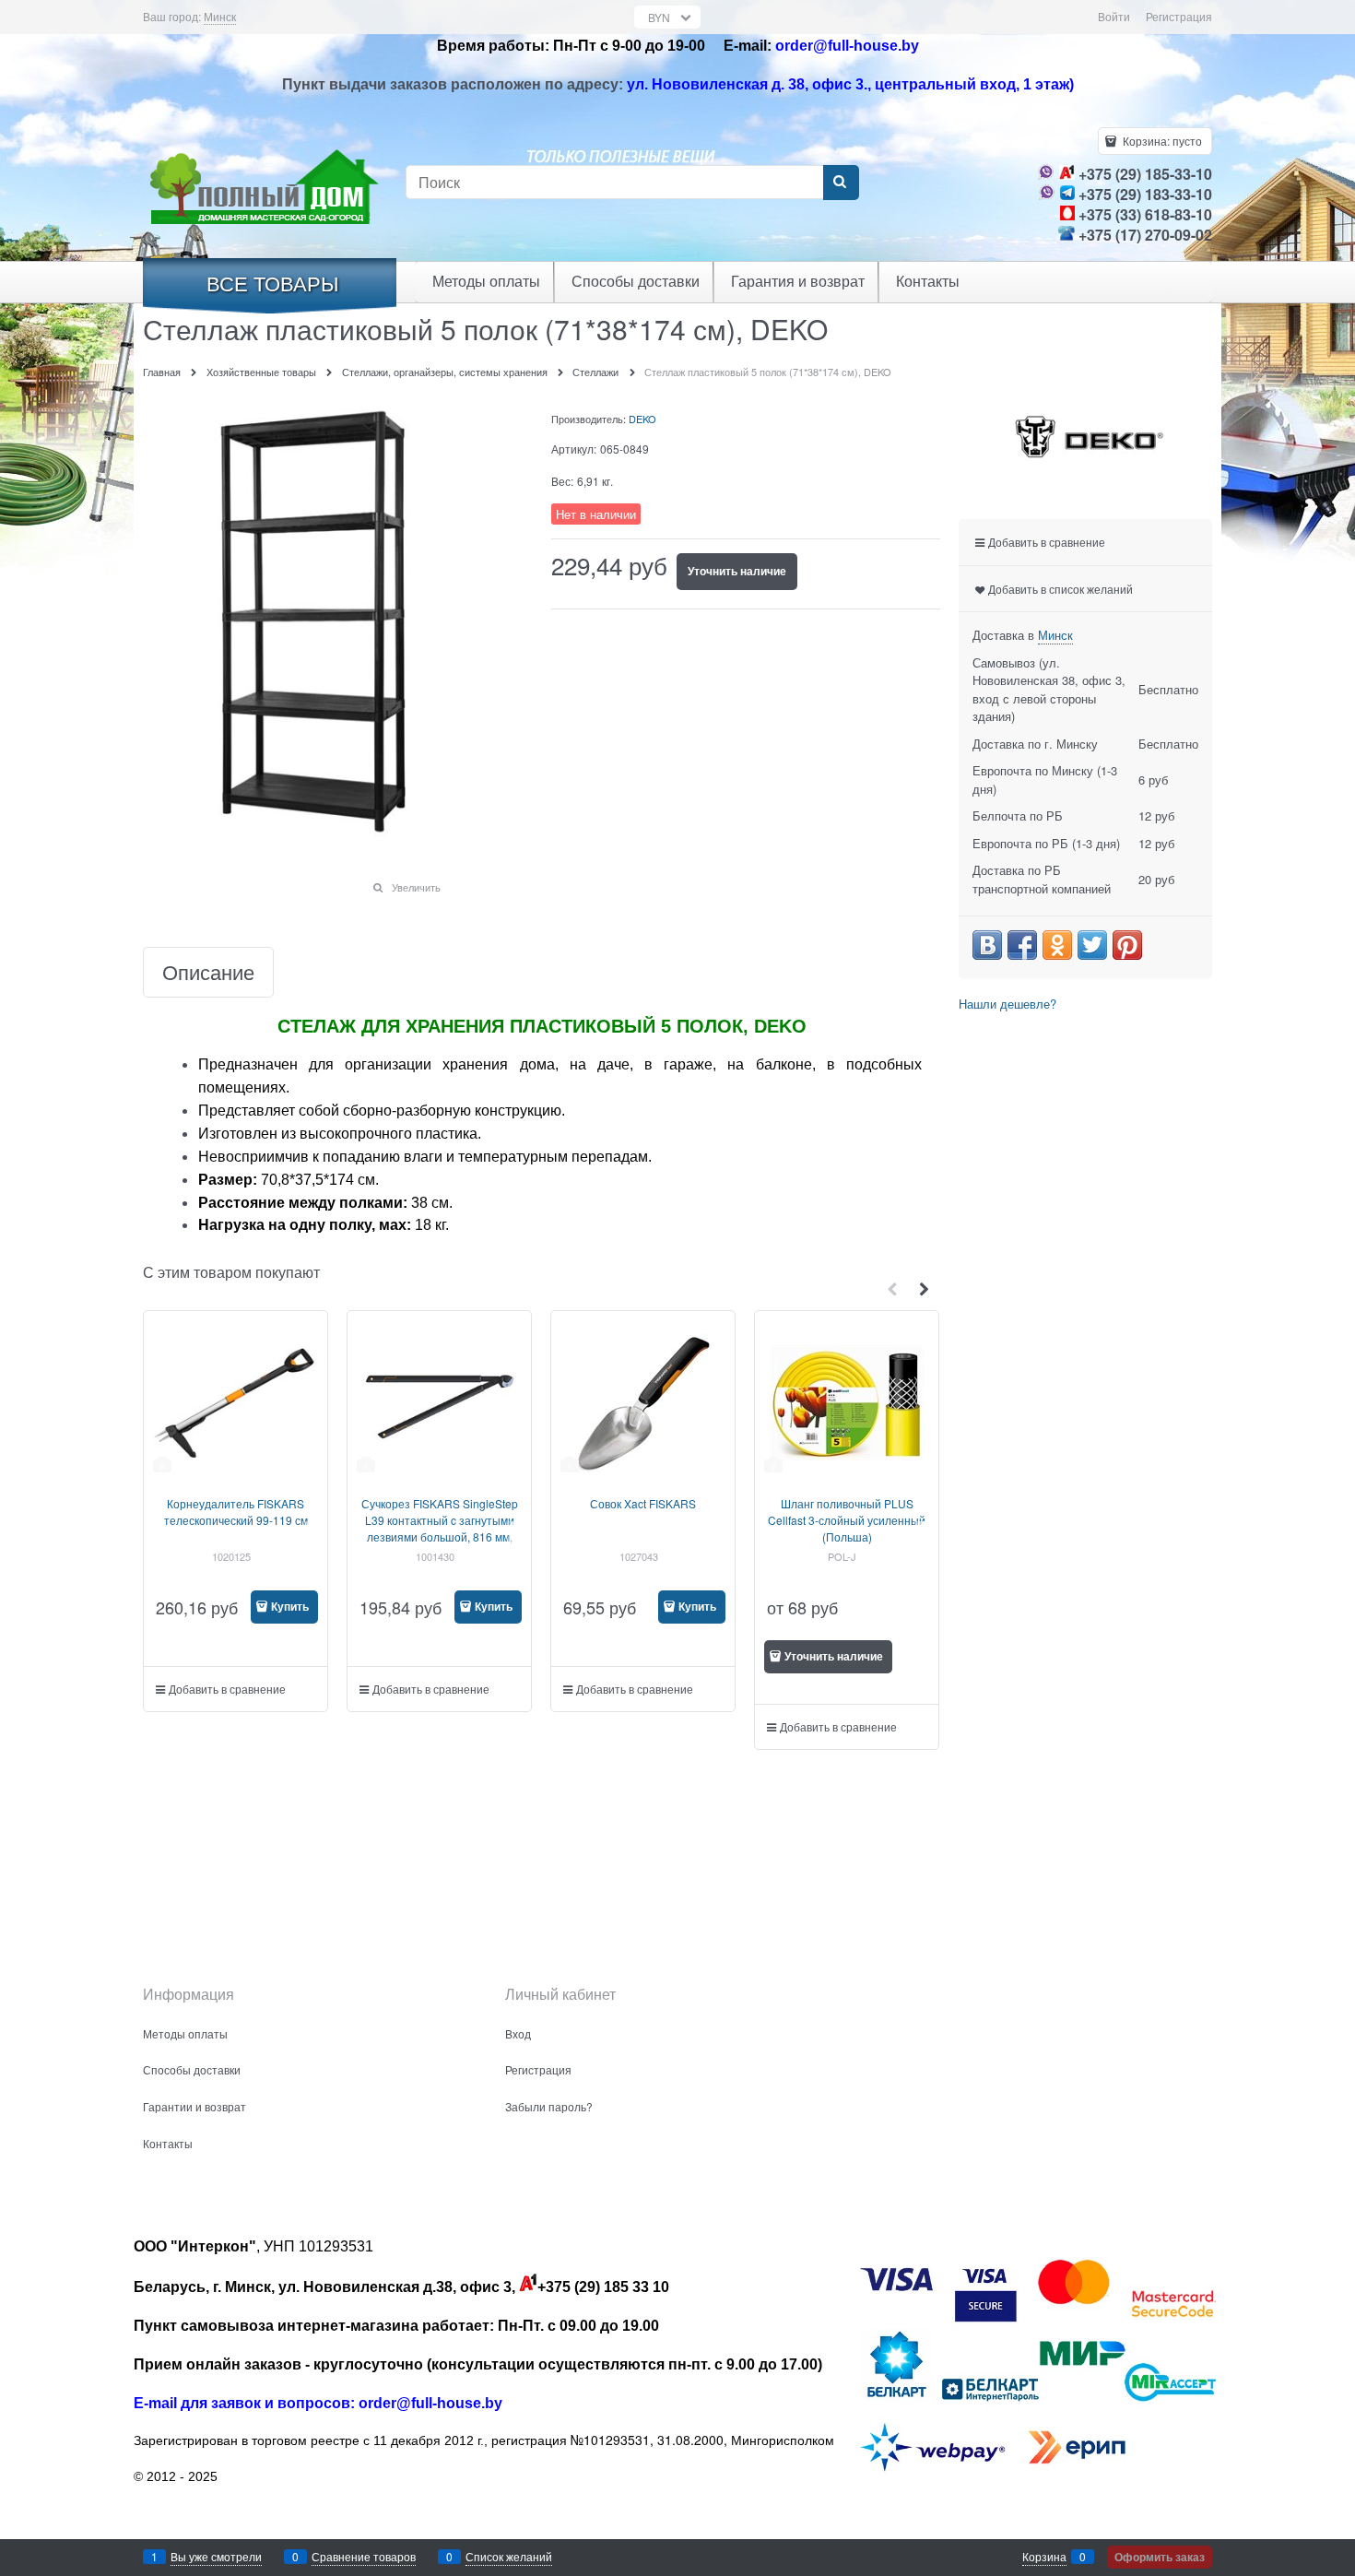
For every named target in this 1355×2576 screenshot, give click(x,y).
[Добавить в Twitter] (1092, 945)
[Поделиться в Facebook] (1022, 945)
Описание (208, 972)
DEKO (642, 419)
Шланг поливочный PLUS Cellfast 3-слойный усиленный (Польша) (847, 1520)
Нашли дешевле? (1007, 1004)
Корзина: (1161, 141)
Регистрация (1179, 16)
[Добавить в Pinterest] (1127, 945)
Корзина (1044, 2556)
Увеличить (416, 887)
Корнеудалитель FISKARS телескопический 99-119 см (236, 1512)
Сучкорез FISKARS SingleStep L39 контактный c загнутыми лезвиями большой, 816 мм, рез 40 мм (440, 1528)
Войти (1114, 16)
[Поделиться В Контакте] (987, 945)
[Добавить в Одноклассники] (1057, 945)
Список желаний (509, 2556)
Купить (290, 1606)
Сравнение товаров (364, 2556)
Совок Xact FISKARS (643, 1503)
